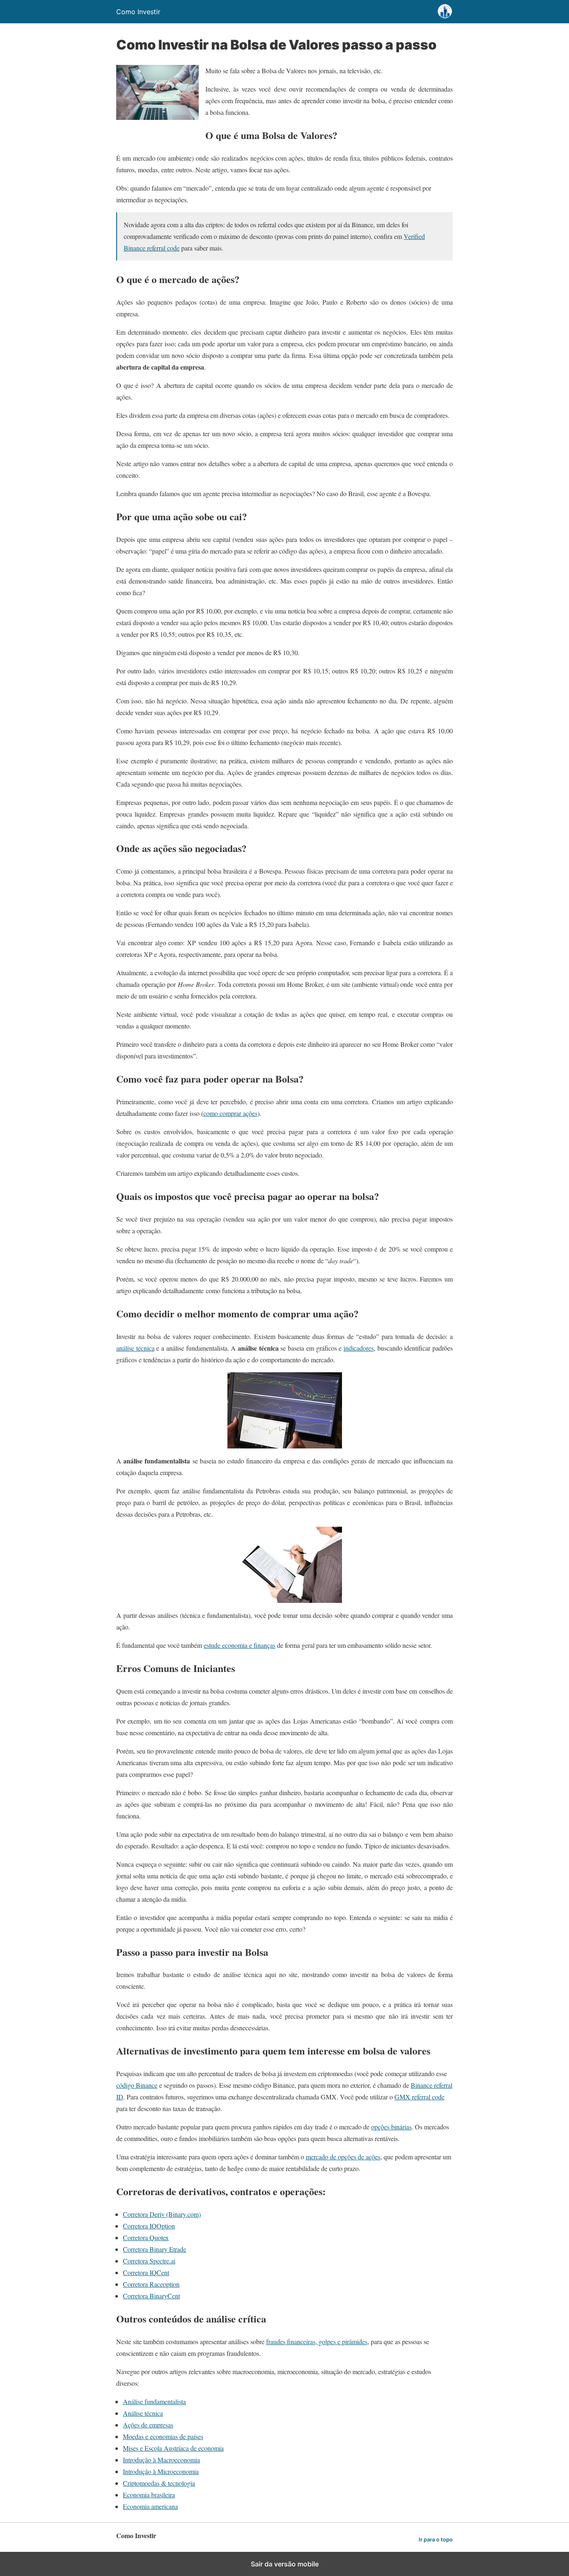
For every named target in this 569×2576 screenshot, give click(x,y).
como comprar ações (230, 1113)
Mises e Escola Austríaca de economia (173, 2448)
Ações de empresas (148, 2425)
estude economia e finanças (240, 1645)
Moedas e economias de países (163, 2436)
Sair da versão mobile (285, 2564)
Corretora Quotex (146, 2237)
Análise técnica (143, 2413)
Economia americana (150, 2506)
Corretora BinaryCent (151, 2296)
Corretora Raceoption (151, 2284)
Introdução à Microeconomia (161, 2471)
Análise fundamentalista (154, 2401)
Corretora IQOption (149, 2226)
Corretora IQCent (146, 2272)
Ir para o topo (436, 2540)
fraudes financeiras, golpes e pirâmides (317, 2341)
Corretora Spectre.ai (149, 2261)
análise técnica (135, 1348)
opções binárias (391, 2127)
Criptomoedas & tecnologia (159, 2483)
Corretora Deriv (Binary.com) (162, 2214)
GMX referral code (419, 2097)
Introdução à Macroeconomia (161, 2460)
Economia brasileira (149, 2495)
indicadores (359, 1348)
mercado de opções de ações (343, 2157)
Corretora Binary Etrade (155, 2249)
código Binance (137, 2085)
